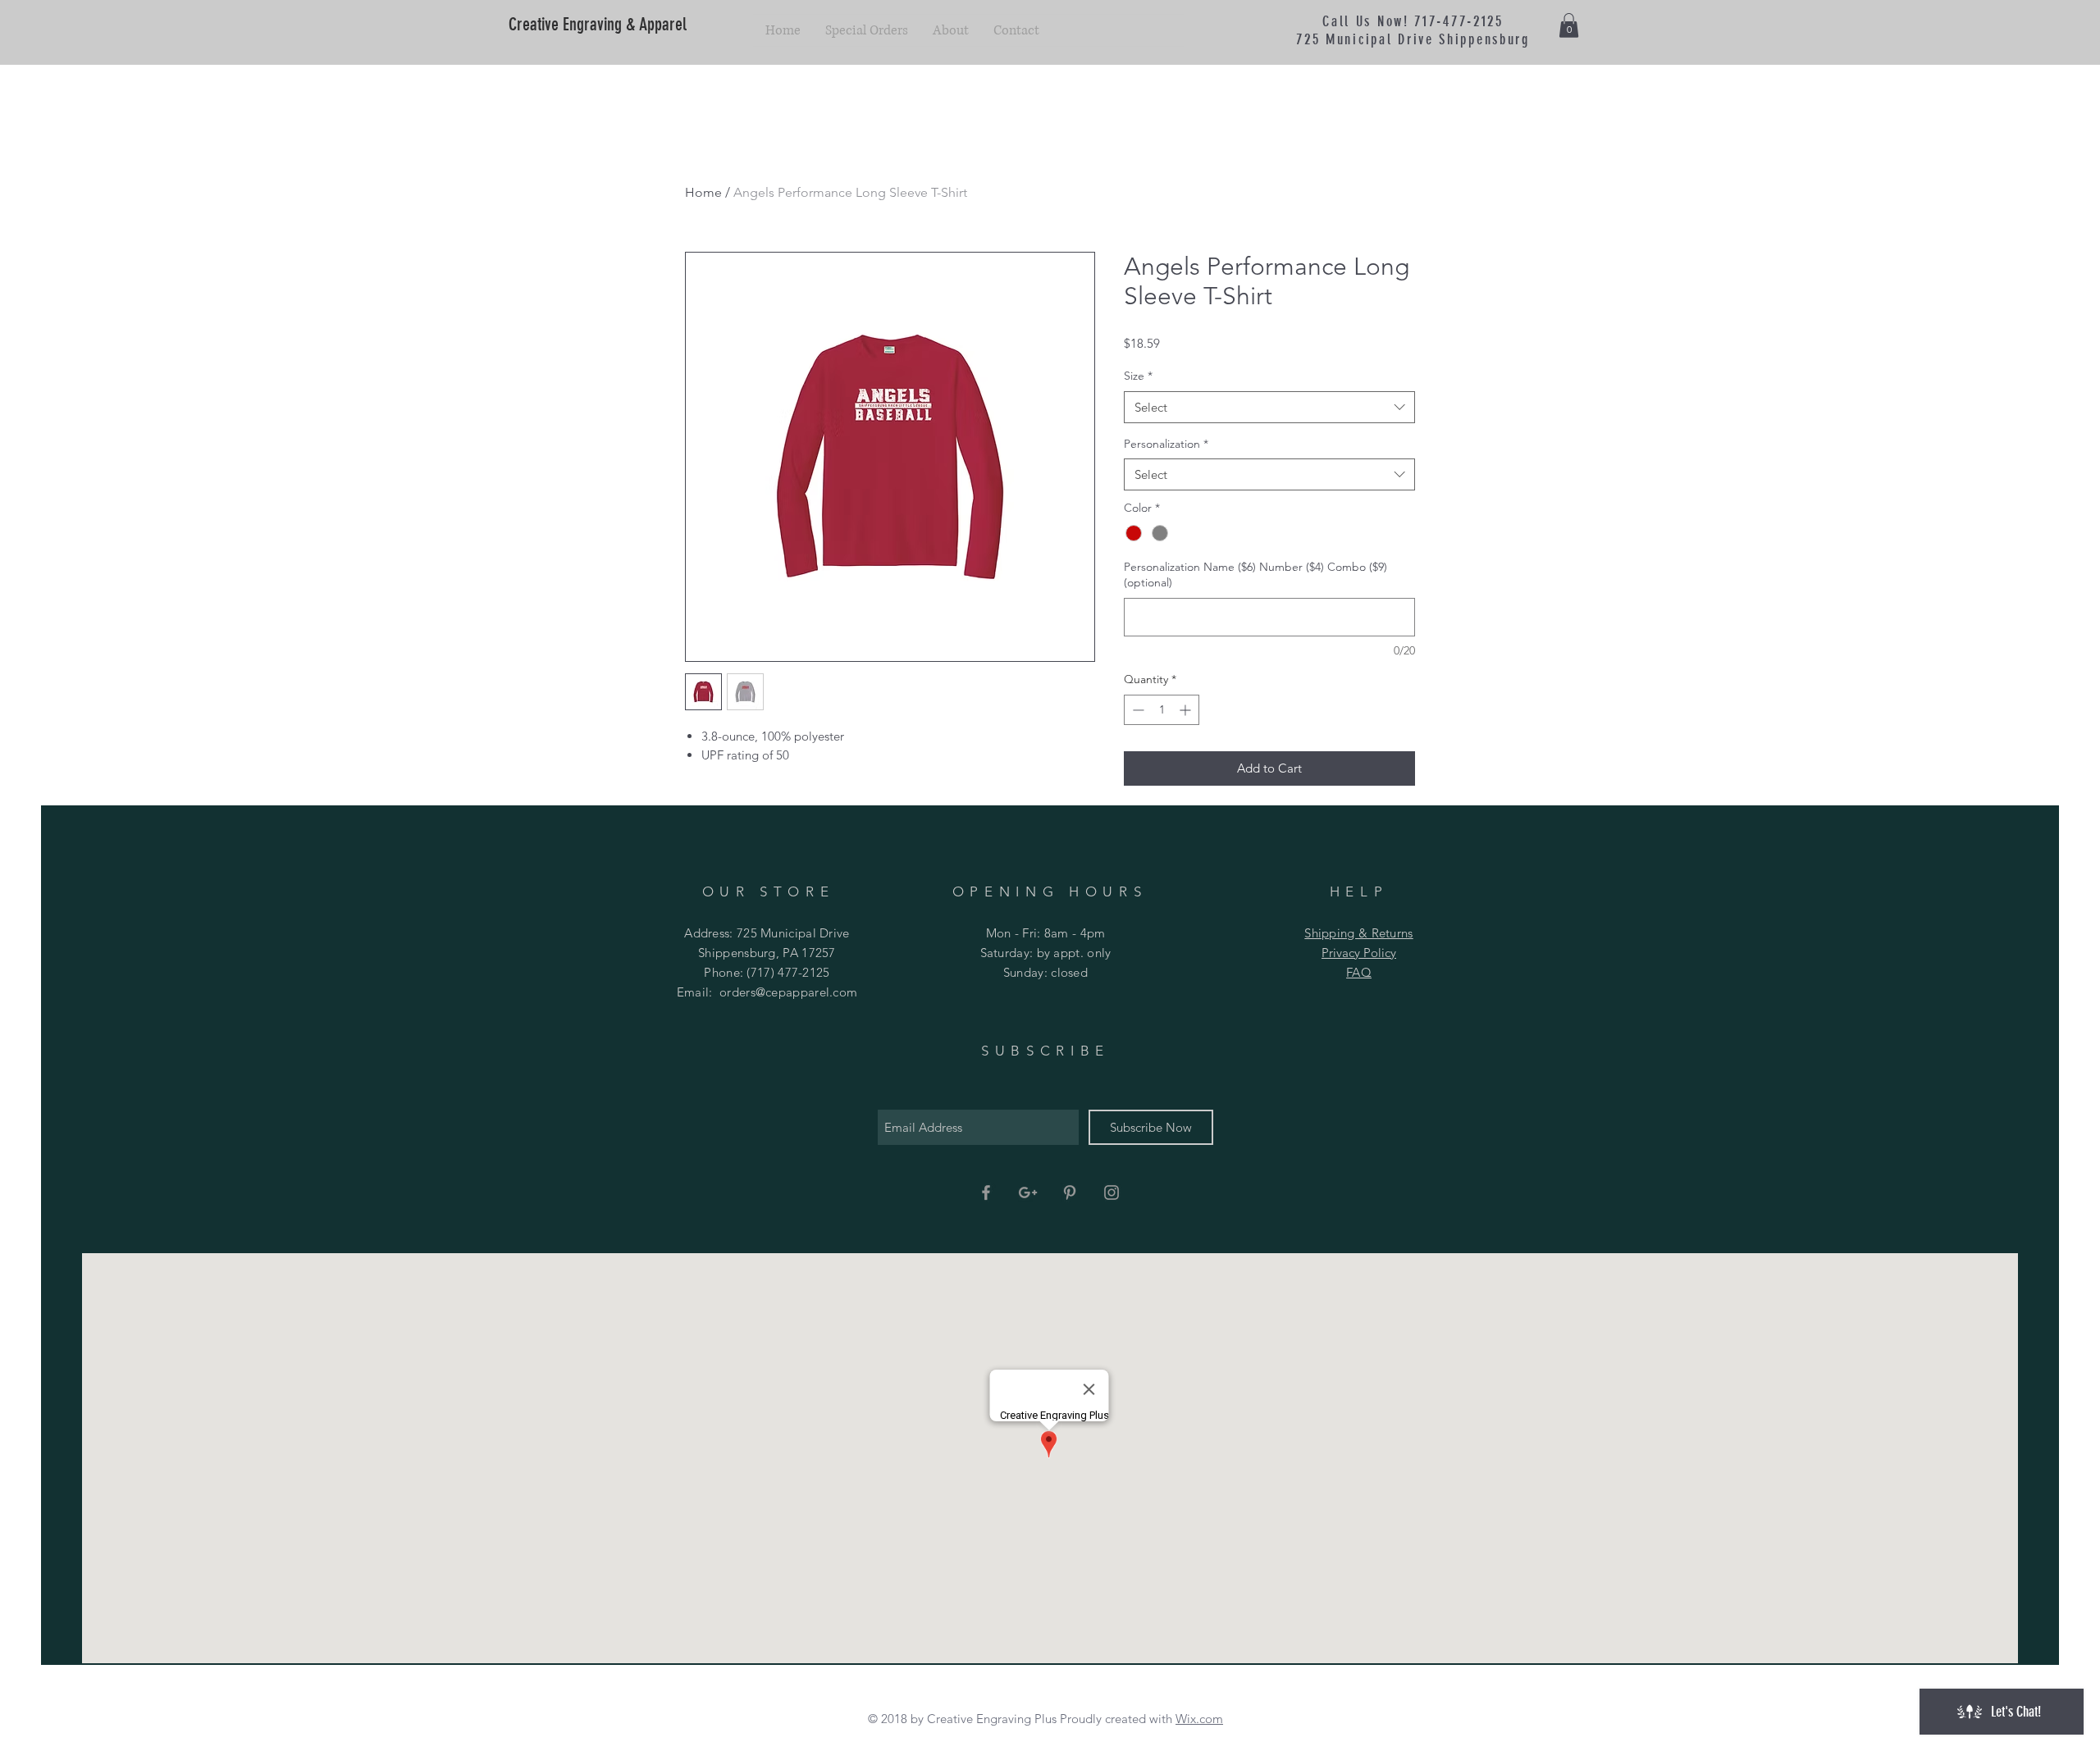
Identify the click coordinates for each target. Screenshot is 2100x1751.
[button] (1569, 25)
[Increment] (1187, 710)
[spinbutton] (1162, 710)
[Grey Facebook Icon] (986, 1192)
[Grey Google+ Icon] (1028, 1192)
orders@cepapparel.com (788, 992)
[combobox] (1269, 407)
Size (1138, 376)
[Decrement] (1137, 710)
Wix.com (1199, 1719)
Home (703, 192)
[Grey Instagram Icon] (1112, 1192)
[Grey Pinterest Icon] (1070, 1192)
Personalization (1166, 444)
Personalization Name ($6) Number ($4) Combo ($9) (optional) (1255, 575)
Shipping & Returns (1358, 933)
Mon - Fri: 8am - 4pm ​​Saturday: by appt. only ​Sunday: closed (1046, 953)
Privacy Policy (1359, 953)
